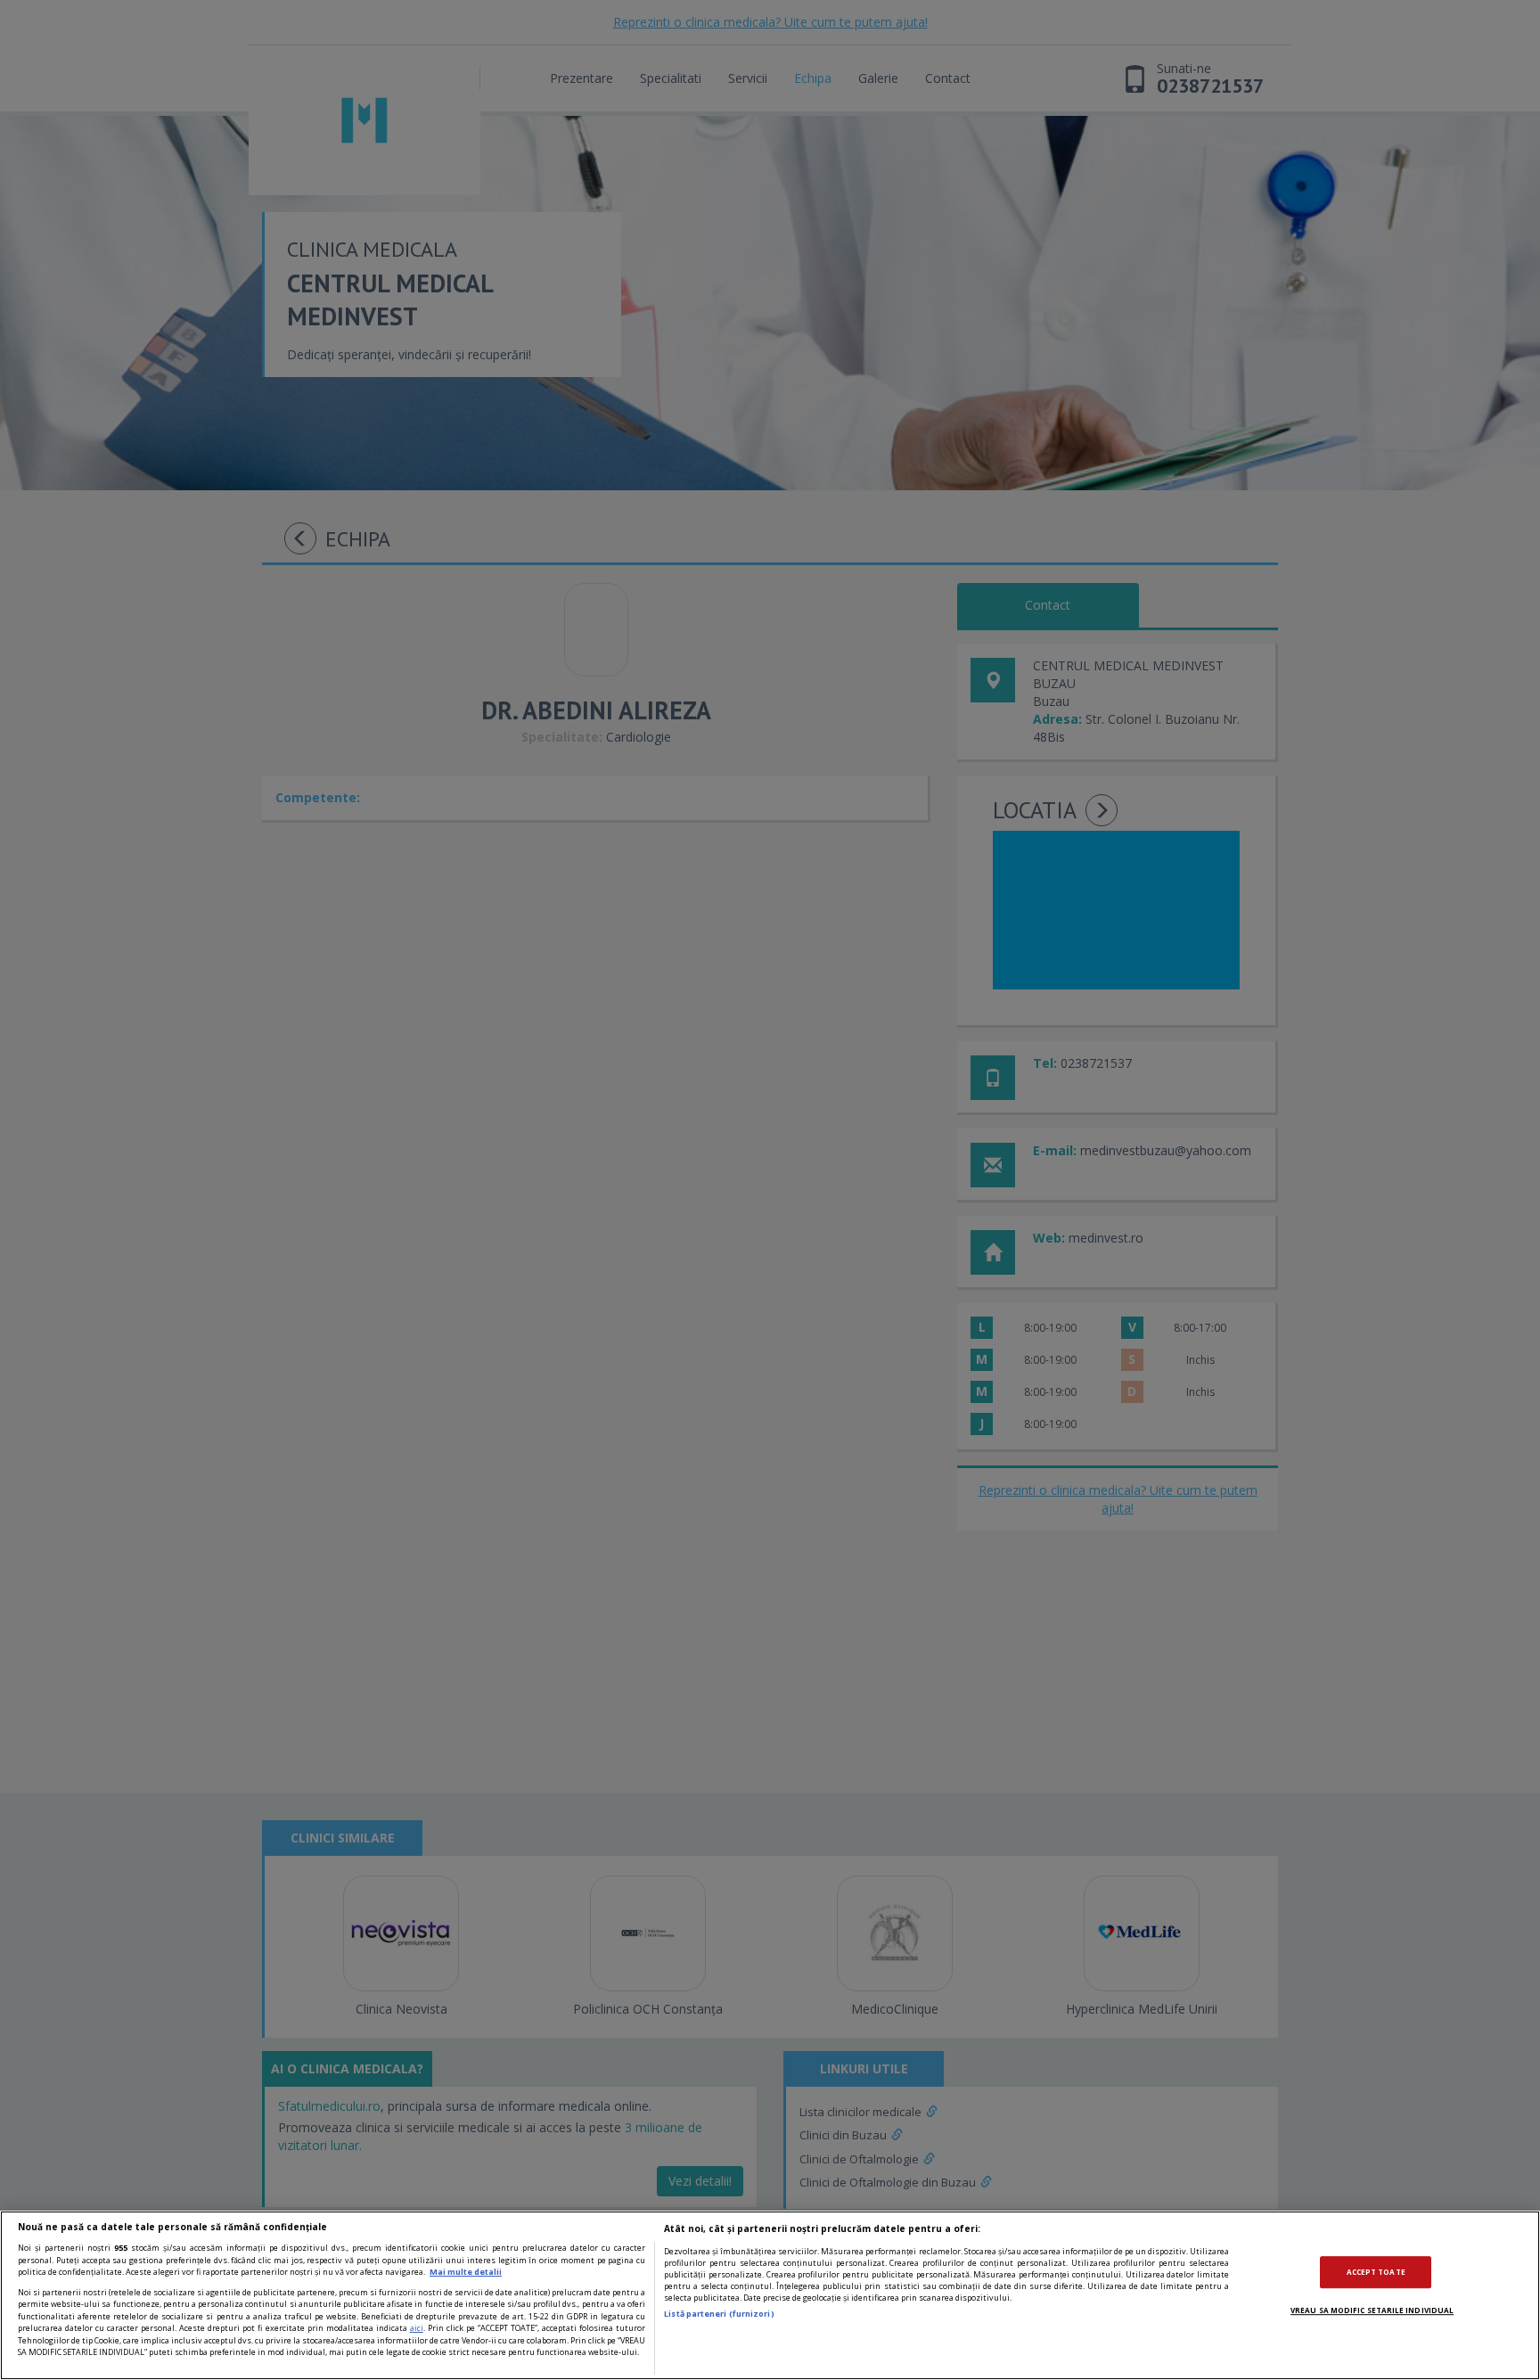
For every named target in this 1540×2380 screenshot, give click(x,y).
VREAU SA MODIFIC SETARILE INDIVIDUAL (1372, 2310)
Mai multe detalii (466, 2272)
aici (417, 2328)
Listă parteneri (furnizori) (719, 2314)
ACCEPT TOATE (1376, 2272)
